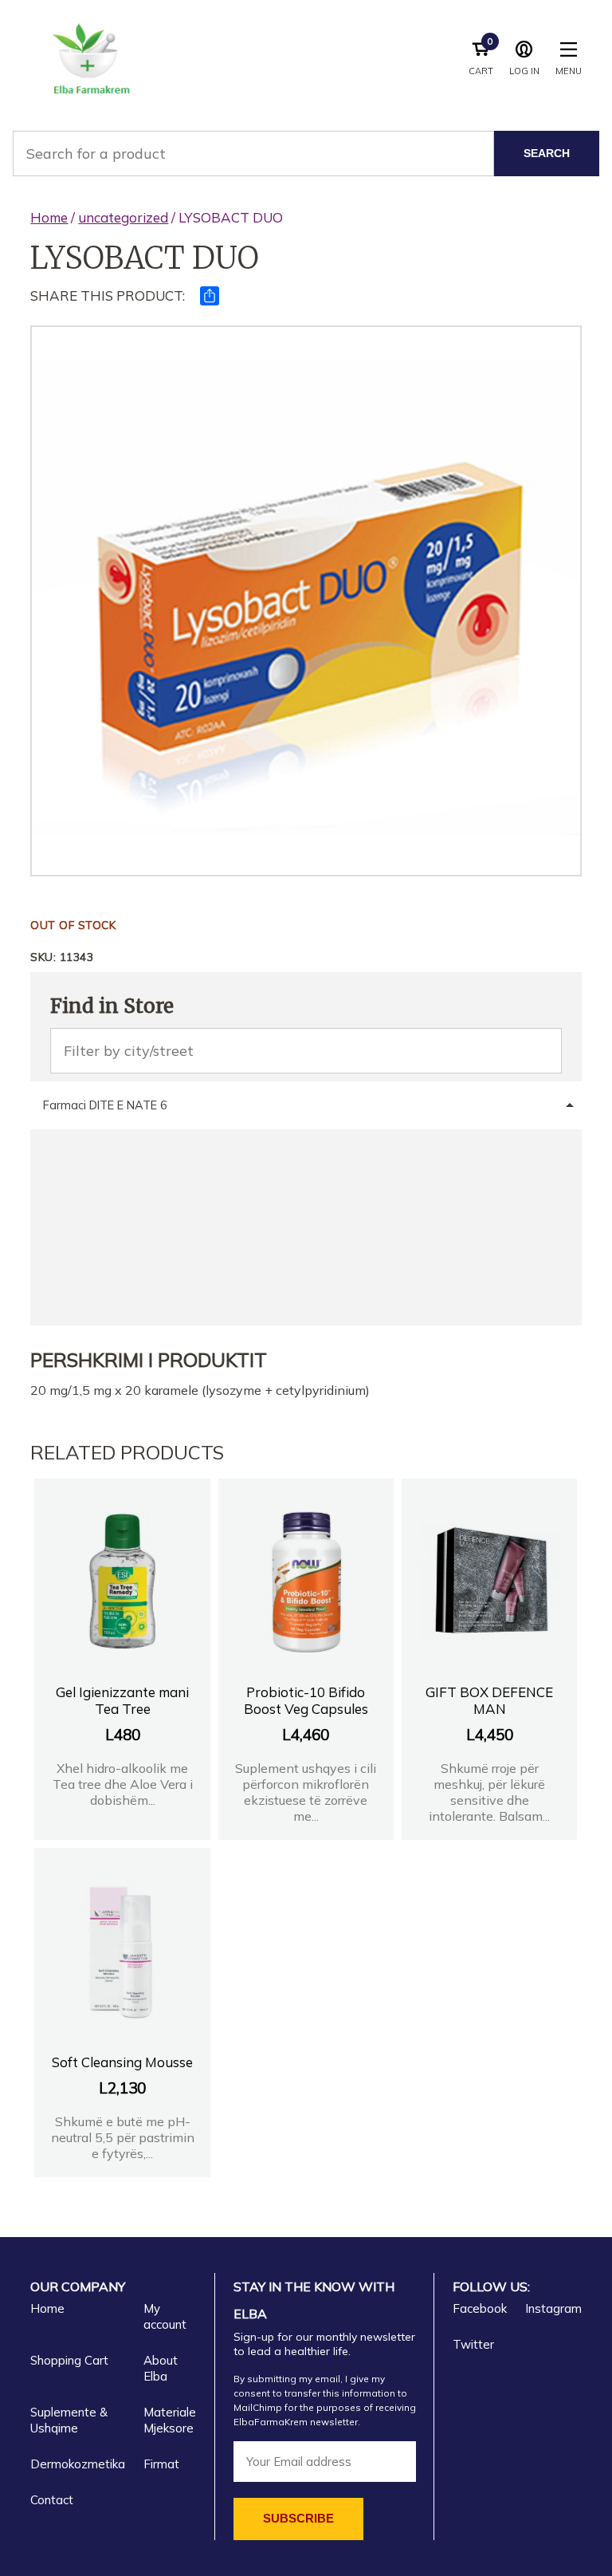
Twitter (473, 2344)
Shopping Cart (69, 2360)
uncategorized (123, 217)
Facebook (480, 2308)
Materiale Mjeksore (170, 2420)
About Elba (161, 2368)
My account (165, 2316)
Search (547, 153)
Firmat (161, 2464)
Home (49, 217)
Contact (52, 2500)
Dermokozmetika (78, 2464)
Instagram (553, 2308)
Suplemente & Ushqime (69, 2420)
